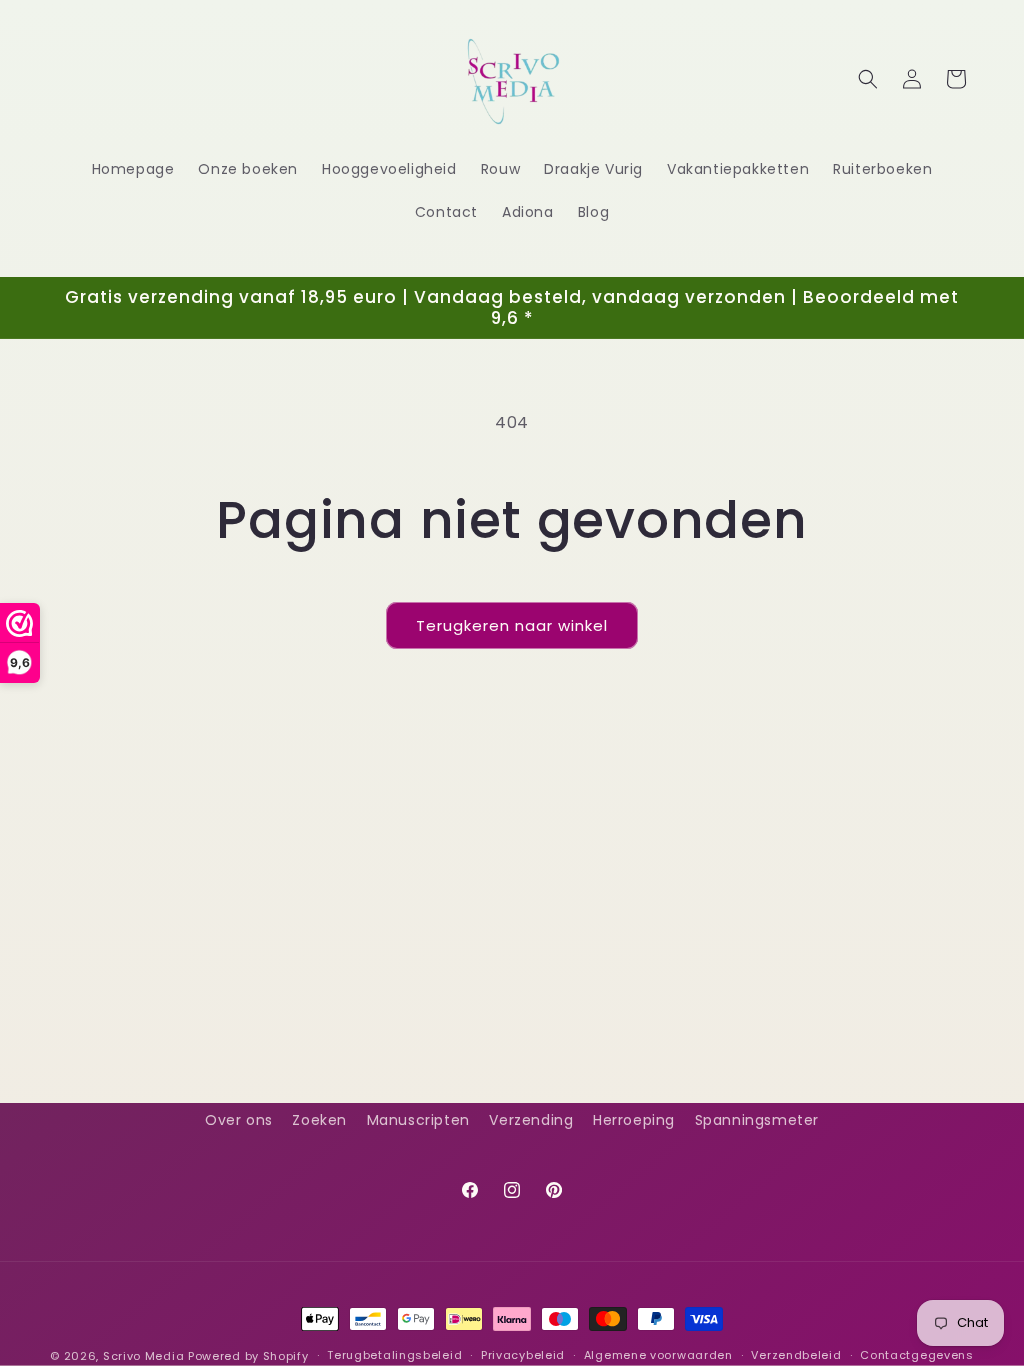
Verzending (531, 1120)
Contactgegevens (917, 1355)
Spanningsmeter (757, 1120)
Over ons (239, 1120)
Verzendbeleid (796, 1355)
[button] (868, 79)
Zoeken (319, 1120)
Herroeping (634, 1120)
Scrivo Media (143, 1356)
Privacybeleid (523, 1355)
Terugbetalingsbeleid (394, 1355)
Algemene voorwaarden (658, 1355)
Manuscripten (418, 1120)
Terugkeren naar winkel (512, 625)
